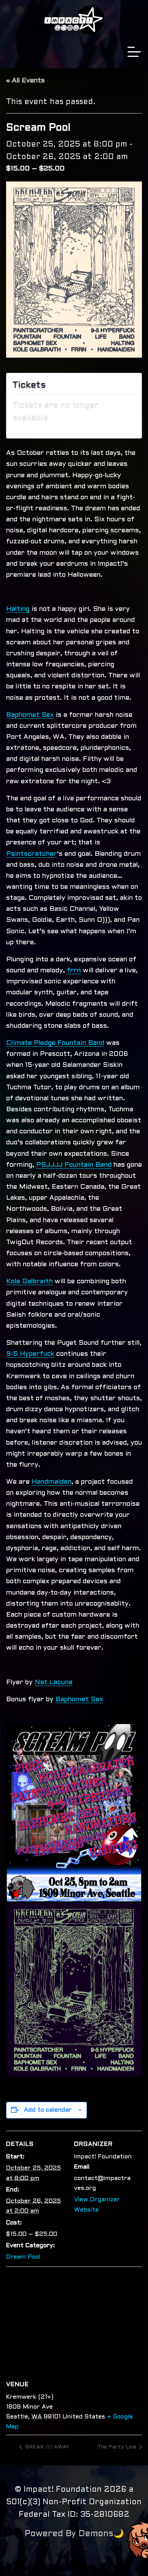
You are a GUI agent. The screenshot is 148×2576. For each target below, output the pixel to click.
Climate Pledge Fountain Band (55, 1043)
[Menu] (134, 52)
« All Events (25, 81)
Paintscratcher (31, 854)
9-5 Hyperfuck (30, 1354)
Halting (18, 609)
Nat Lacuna (54, 1682)
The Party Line (117, 2447)
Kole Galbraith (29, 1282)
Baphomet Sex (30, 715)
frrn (74, 971)
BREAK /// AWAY (46, 2447)
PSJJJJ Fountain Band (74, 1165)
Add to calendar (48, 2110)
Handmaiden (51, 1482)
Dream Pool (23, 2257)
